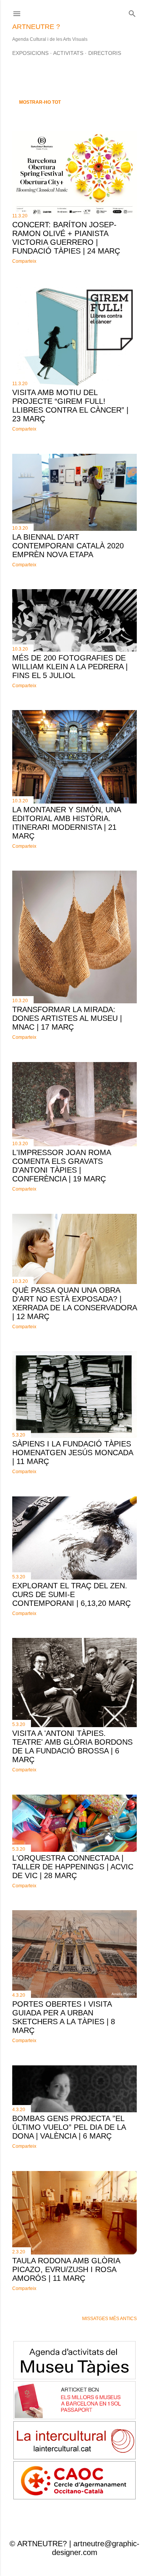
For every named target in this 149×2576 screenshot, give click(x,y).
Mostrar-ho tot (40, 102)
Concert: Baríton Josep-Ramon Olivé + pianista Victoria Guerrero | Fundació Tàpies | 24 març (66, 238)
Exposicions (30, 53)
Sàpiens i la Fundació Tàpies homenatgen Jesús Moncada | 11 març (73, 1453)
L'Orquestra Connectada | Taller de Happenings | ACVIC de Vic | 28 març (73, 1867)
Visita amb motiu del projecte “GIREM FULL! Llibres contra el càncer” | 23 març (70, 406)
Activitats (68, 53)
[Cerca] (132, 12)
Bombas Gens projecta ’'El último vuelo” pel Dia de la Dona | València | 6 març (69, 2127)
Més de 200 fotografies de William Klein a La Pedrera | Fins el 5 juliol (70, 667)
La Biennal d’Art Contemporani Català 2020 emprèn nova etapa (68, 546)
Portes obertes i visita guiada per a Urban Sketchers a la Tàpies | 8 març (64, 2017)
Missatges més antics (109, 2319)
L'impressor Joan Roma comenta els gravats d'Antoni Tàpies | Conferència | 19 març (62, 1166)
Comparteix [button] (24, 261)
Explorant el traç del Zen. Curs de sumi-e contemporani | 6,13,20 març (71, 1594)
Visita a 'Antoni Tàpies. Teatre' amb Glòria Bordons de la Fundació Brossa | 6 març (72, 1746)
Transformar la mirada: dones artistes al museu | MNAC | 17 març (67, 1018)
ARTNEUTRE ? (36, 27)
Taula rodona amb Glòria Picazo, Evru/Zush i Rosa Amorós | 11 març (66, 2269)
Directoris (105, 53)
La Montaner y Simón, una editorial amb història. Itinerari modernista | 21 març (66, 823)
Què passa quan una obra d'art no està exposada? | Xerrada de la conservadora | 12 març (74, 1303)
